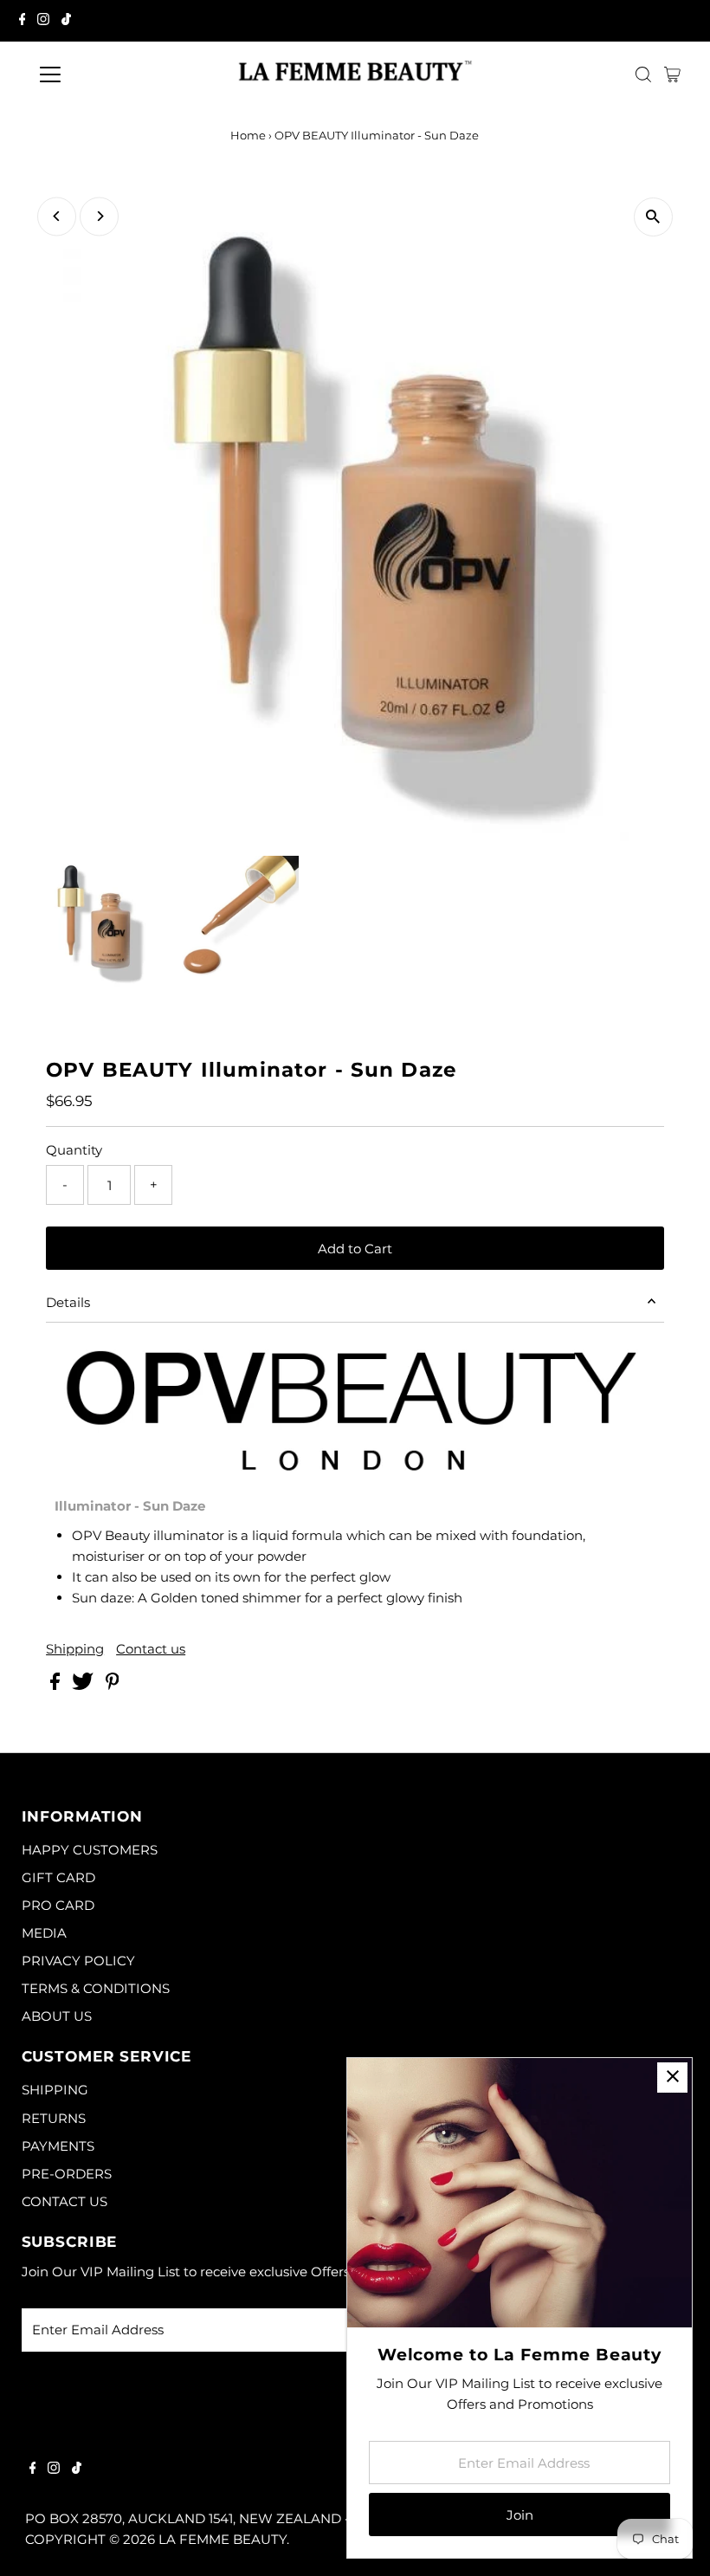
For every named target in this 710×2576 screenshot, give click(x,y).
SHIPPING (55, 2090)
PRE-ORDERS (67, 2174)
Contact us (151, 1649)
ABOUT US (57, 2016)
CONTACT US (65, 2201)
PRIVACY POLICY (78, 1961)
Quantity (74, 1150)
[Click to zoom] (653, 217)
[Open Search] (643, 74)
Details (68, 1302)
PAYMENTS (58, 2146)
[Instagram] (43, 21)
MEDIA (44, 1933)
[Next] (99, 216)
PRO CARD (58, 1905)
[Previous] (57, 216)
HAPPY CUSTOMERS (90, 1850)
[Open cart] (672, 74)
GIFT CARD (58, 1877)
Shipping (75, 1649)
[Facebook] (23, 21)
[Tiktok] (66, 21)
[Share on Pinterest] (113, 1685)
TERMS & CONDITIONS (96, 1988)
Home (248, 135)
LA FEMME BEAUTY (223, 2539)
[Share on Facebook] (57, 1685)
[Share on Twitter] (84, 1685)
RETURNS (54, 2118)
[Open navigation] (106, 74)
